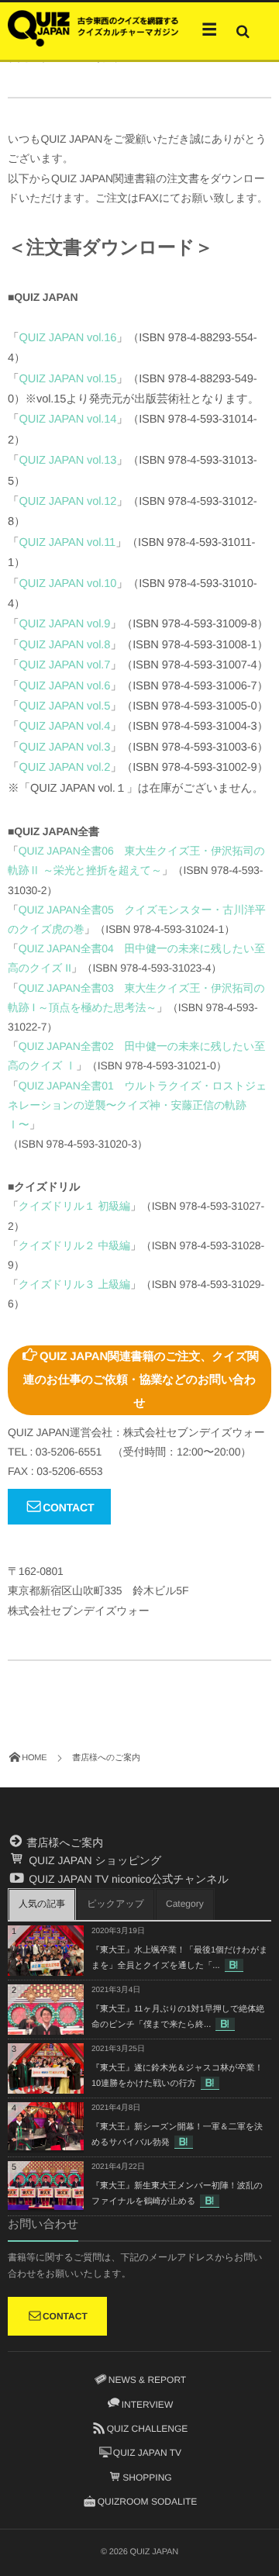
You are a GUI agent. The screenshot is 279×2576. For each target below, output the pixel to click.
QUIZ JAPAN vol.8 (65, 645)
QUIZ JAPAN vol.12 (68, 502)
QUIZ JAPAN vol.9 (65, 624)
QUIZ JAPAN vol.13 (68, 461)
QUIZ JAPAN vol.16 (68, 338)
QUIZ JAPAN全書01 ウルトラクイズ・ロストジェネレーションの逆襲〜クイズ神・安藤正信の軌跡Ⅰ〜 (137, 1105)
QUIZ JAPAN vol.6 (65, 686)
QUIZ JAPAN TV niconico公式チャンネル (127, 1879)
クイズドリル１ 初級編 (74, 1206)
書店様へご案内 (64, 1842)
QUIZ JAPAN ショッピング (93, 1860)
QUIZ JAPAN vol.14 (68, 420)
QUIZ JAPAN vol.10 (68, 584)
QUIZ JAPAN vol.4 (65, 727)
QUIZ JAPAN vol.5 (65, 706)
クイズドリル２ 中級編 (74, 1245)
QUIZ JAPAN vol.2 (65, 768)
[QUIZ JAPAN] (93, 27)
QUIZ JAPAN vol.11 (68, 543)
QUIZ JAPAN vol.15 (68, 379)
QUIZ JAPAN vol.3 (65, 748)
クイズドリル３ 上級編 (74, 1284)
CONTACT (68, 1507)
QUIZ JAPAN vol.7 (65, 665)
